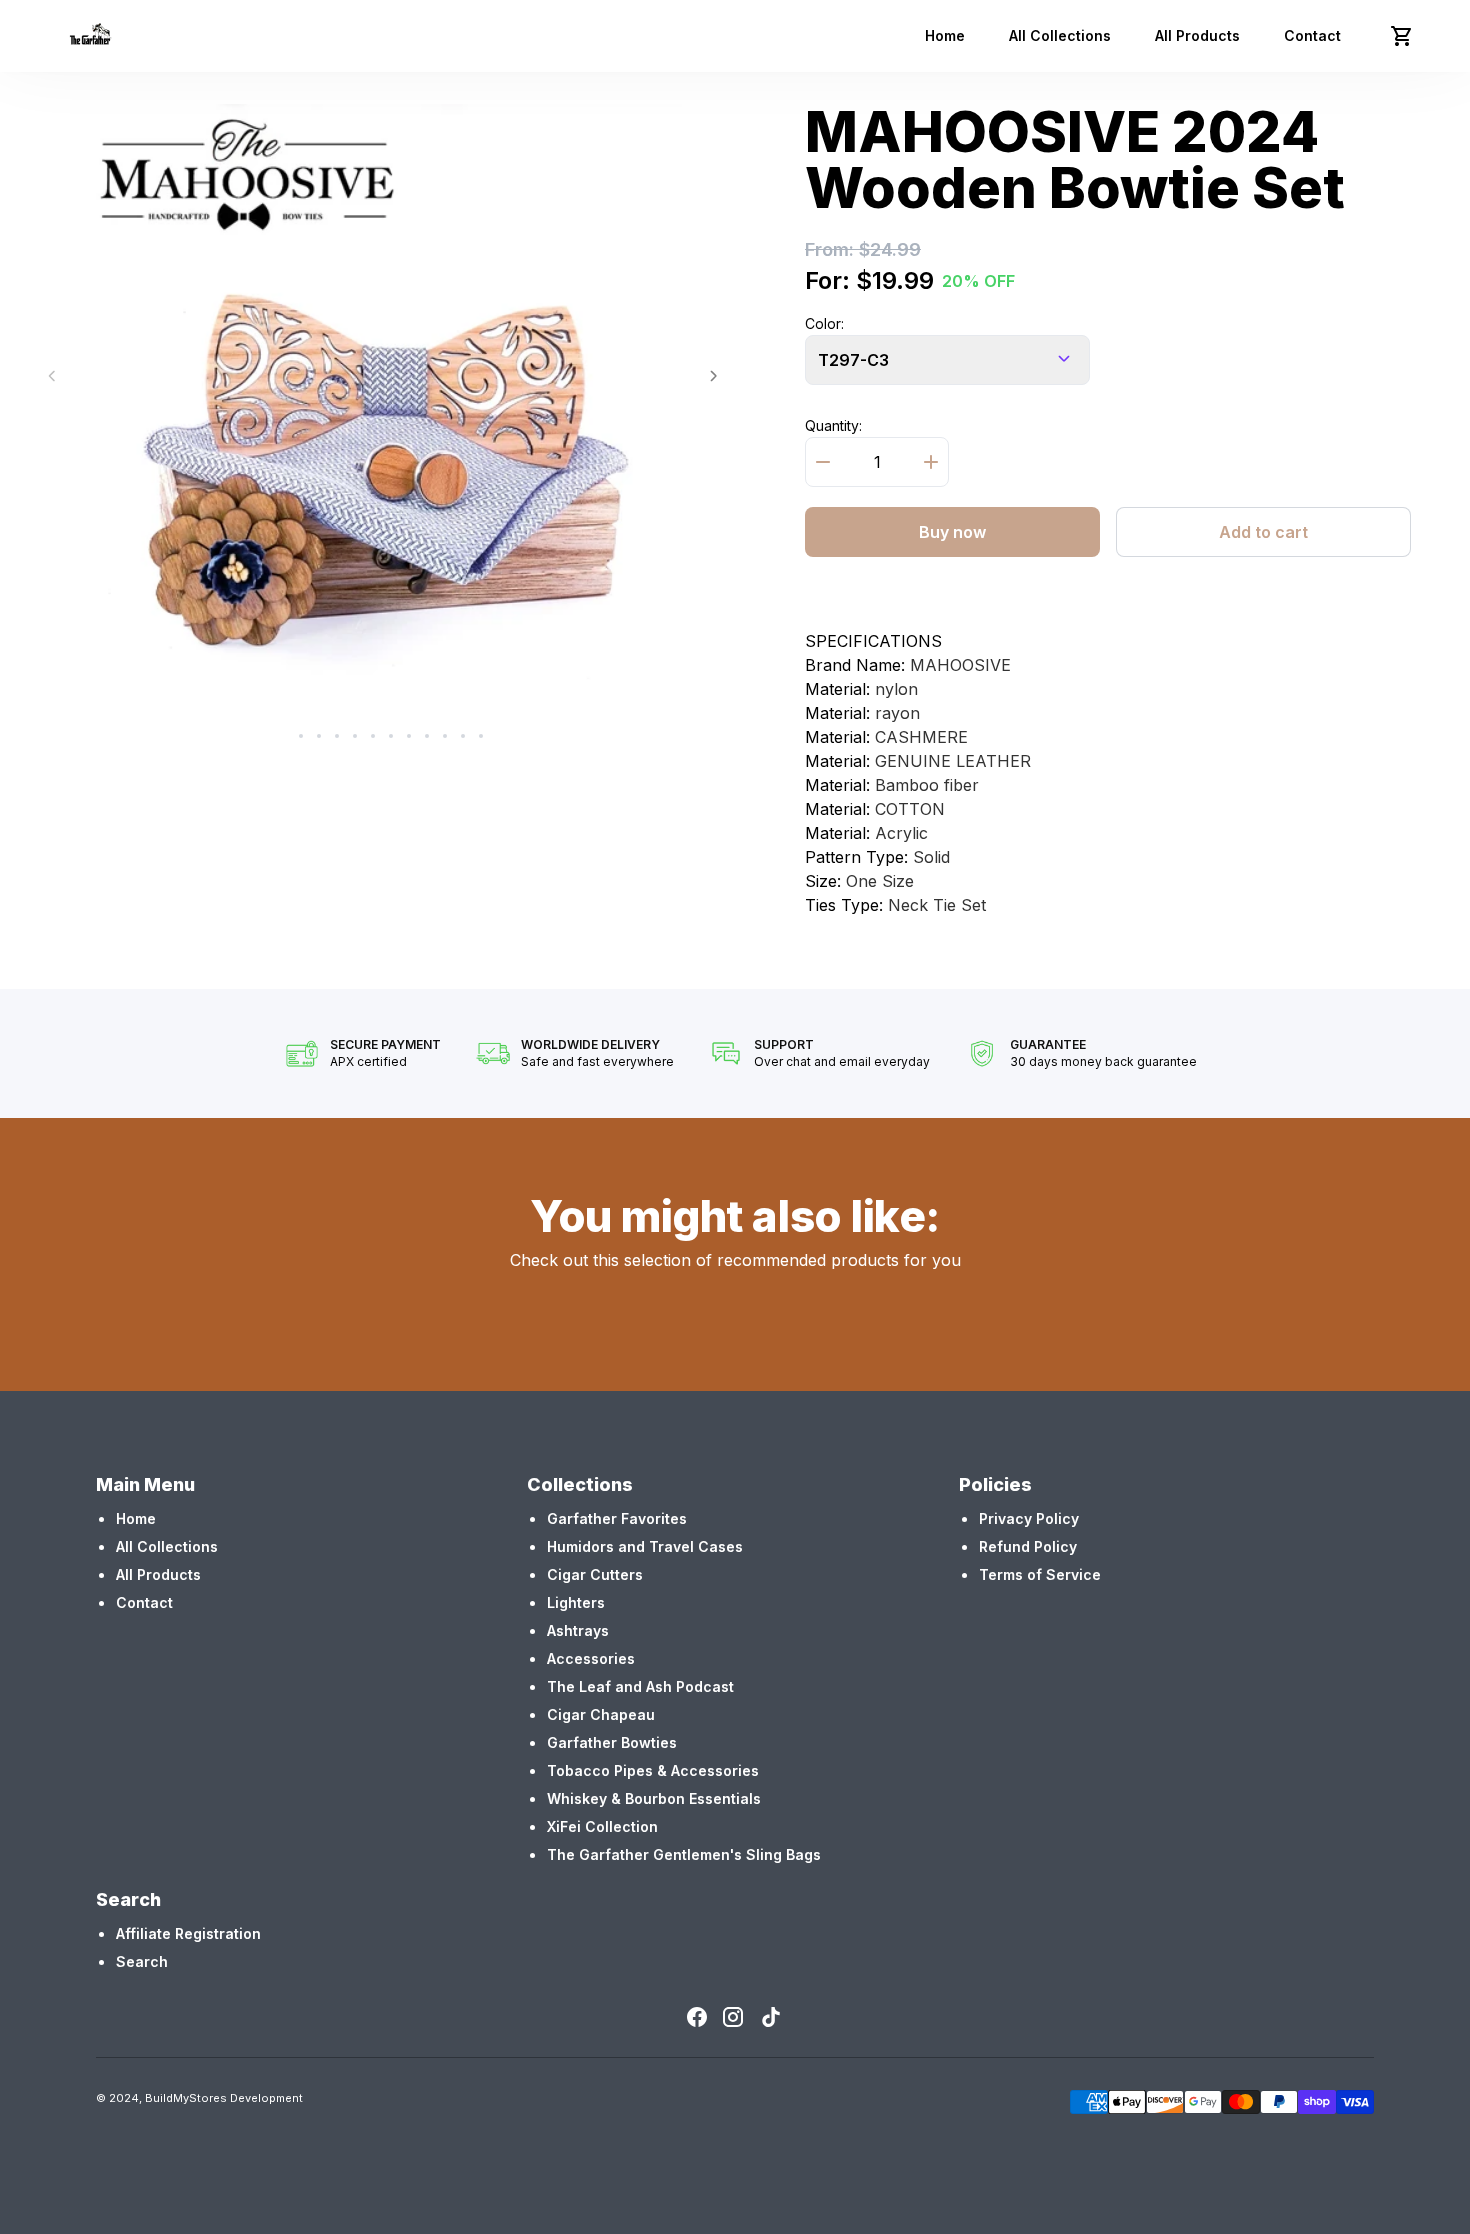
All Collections (1060, 35)
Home (945, 35)
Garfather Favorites (617, 1518)
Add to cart (1263, 532)
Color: (824, 323)
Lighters (576, 1602)
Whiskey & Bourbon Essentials (654, 1798)
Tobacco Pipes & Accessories (653, 1770)
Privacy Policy (1029, 1518)
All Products (1197, 35)
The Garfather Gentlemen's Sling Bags (684, 1854)
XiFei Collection (602, 1826)
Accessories (591, 1658)
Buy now (952, 532)
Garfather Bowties (612, 1742)
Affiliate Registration (188, 1933)
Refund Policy (1028, 1546)
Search (142, 1961)
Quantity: (833, 425)
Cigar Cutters (595, 1574)
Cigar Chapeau (601, 1714)
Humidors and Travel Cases (645, 1546)
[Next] (713, 376)
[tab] (283, 736)
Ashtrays (578, 1630)
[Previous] (51, 376)
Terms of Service (1040, 1574)
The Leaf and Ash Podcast (640, 1686)
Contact (1312, 35)
